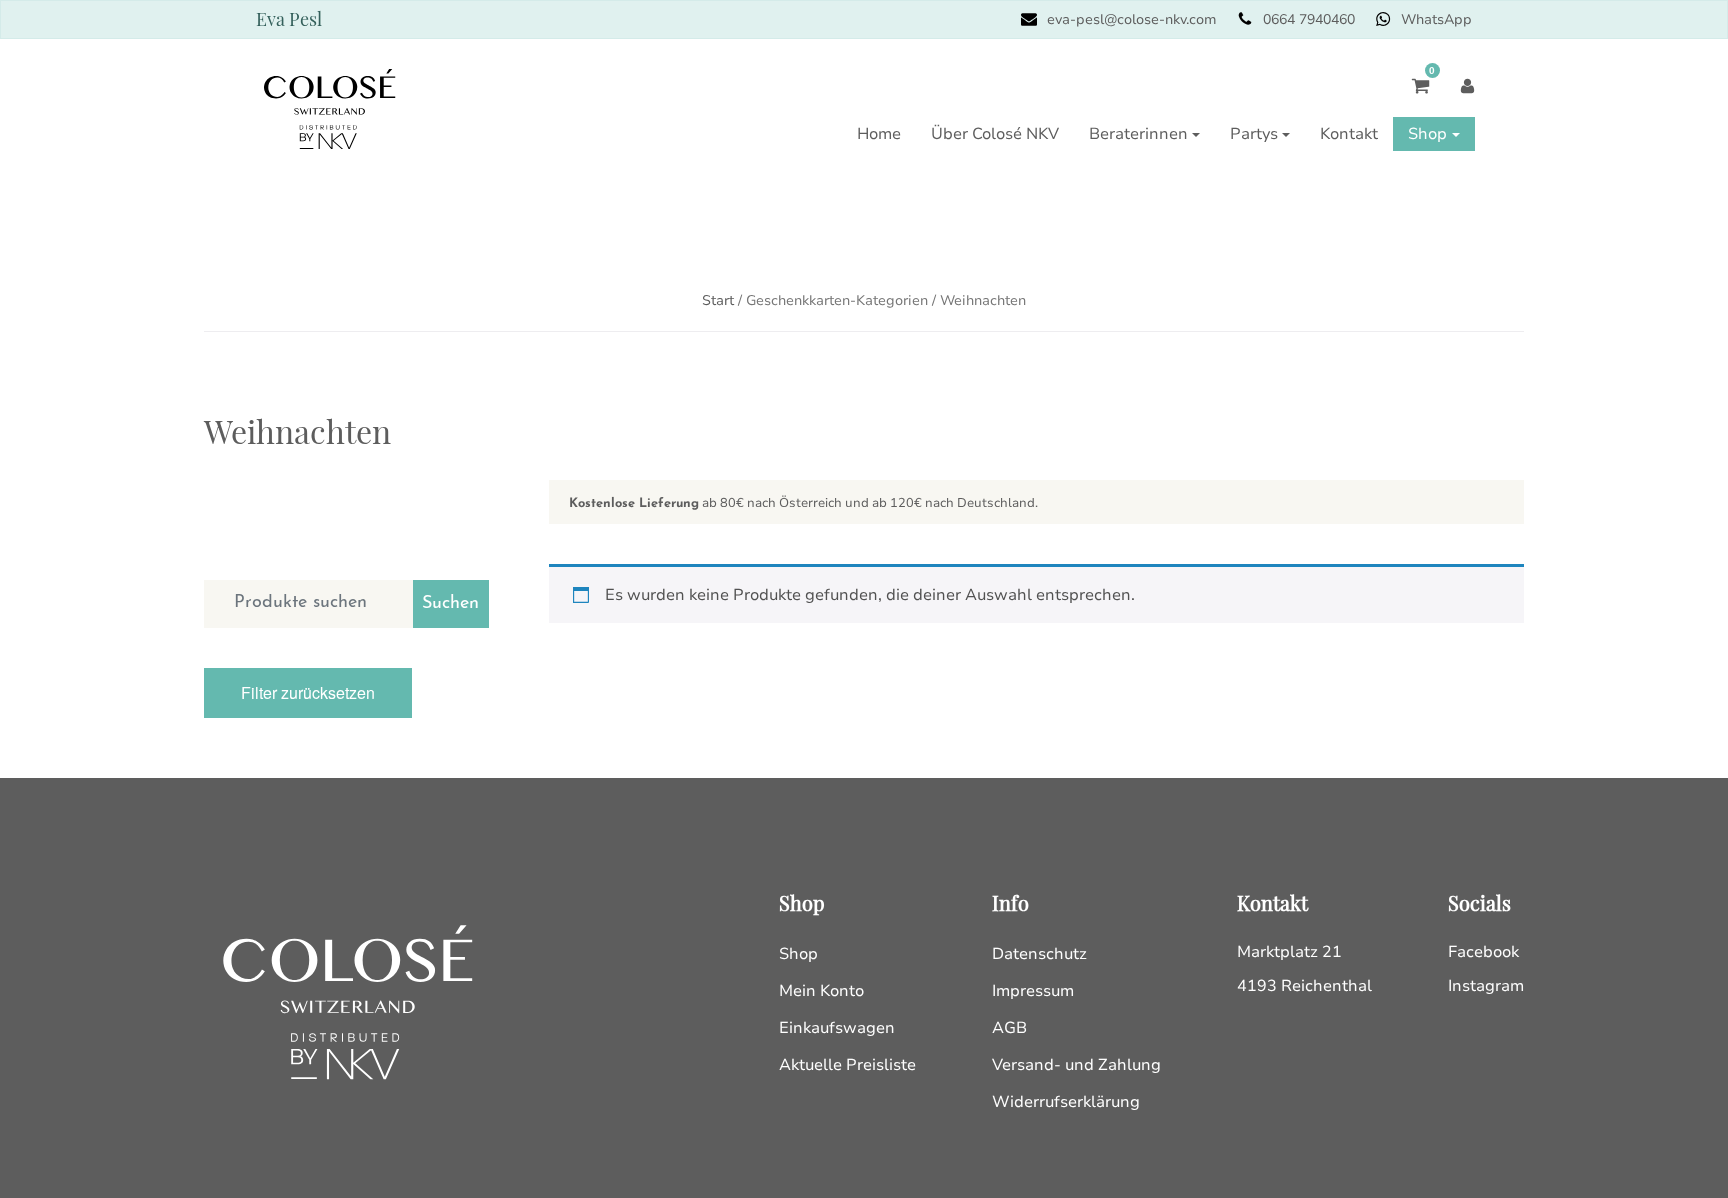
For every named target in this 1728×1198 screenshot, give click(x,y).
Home (879, 134)
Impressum (1033, 991)
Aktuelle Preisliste (847, 1065)
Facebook (1483, 952)
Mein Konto (821, 991)
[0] (1410, 95)
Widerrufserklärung (1066, 1102)
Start (718, 300)
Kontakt (1349, 134)
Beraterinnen (1138, 134)
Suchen (450, 604)
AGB (1009, 1028)
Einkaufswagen (837, 1028)
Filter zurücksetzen (308, 692)
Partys (1254, 134)
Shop (1427, 134)
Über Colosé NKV (995, 134)
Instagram (1486, 986)
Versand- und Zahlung (1076, 1065)
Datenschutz (1039, 954)
